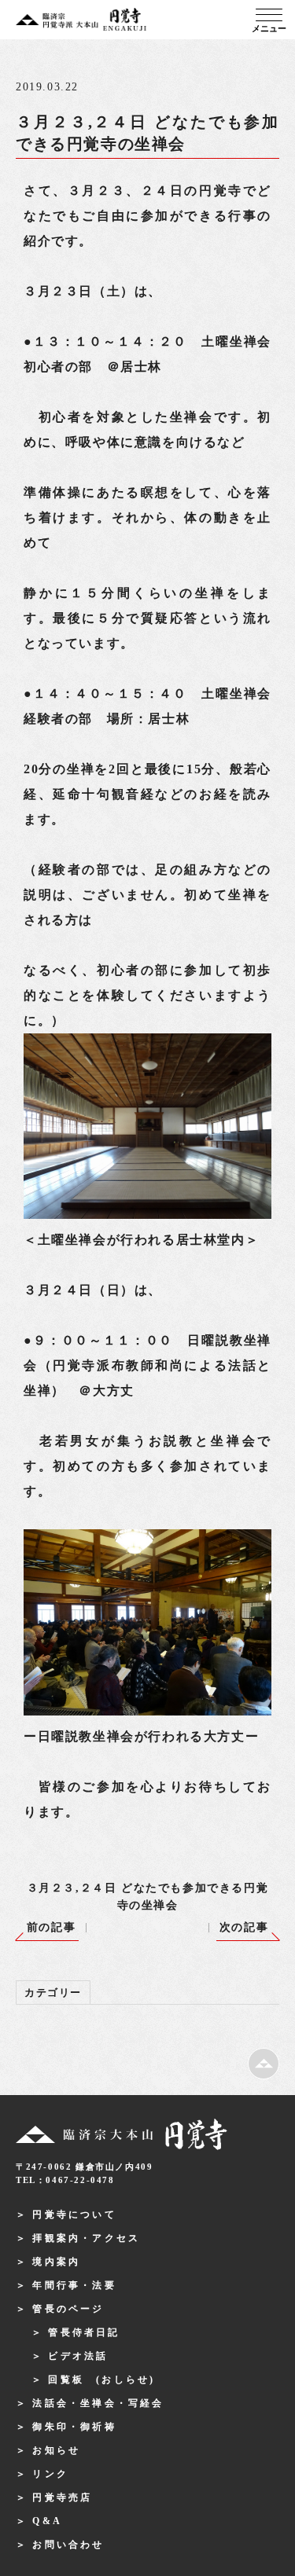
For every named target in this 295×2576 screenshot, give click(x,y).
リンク (50, 2474)
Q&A (47, 2521)
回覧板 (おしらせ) (101, 2380)
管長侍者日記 (84, 2332)
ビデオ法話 (78, 2356)
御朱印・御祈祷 (74, 2427)
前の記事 (51, 1927)
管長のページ (68, 2309)
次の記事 (244, 1927)
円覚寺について (74, 2215)
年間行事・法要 (74, 2285)
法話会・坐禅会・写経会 (98, 2403)
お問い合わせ (68, 2545)
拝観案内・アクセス (86, 2238)
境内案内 (56, 2262)
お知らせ (56, 2450)
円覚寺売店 (62, 2497)
